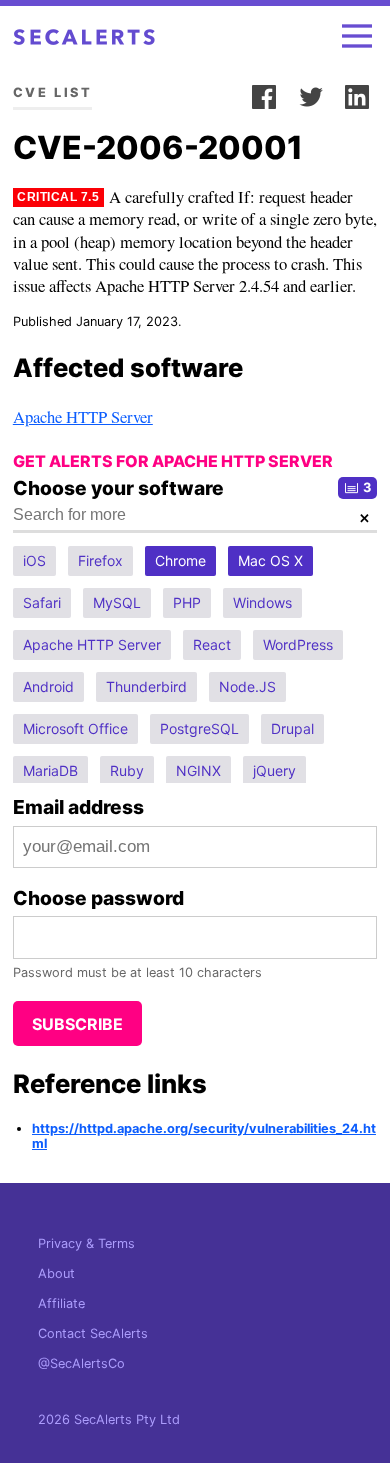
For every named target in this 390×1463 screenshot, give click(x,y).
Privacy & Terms (86, 1243)
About (56, 1273)
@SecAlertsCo (81, 1363)
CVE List (52, 92)
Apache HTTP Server (83, 416)
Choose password (98, 898)
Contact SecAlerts (93, 1333)
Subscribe (77, 1024)
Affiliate (61, 1303)
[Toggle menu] (357, 36)
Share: (218, 92)
